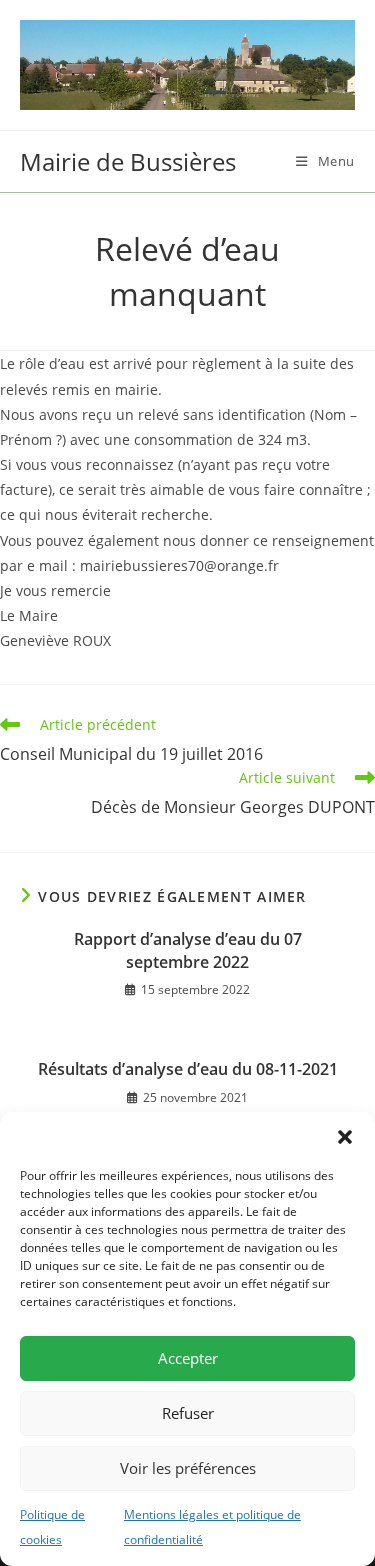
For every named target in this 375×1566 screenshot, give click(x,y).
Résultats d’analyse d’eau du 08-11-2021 (188, 1069)
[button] (345, 1137)
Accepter (188, 1358)
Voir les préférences (188, 1468)
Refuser (188, 1413)
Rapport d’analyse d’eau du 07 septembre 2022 (188, 950)
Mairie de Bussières (128, 161)
